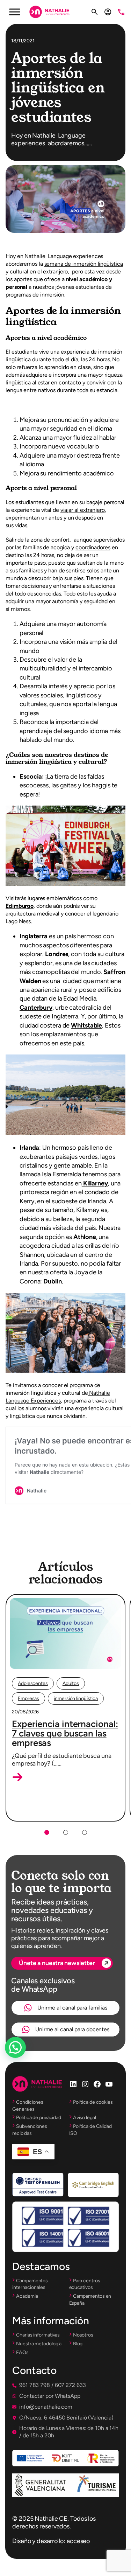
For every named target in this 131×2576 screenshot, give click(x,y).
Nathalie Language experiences (64, 256)
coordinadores (93, 547)
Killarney (95, 1183)
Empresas (28, 1698)
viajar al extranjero (83, 510)
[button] (17, 1777)
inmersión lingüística (76, 1698)
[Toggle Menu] (15, 12)
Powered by (25, 2064)
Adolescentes (33, 1683)
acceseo (78, 2541)
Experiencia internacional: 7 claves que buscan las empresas (65, 1733)
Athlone (84, 1237)
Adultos (71, 1683)
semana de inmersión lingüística (84, 264)
